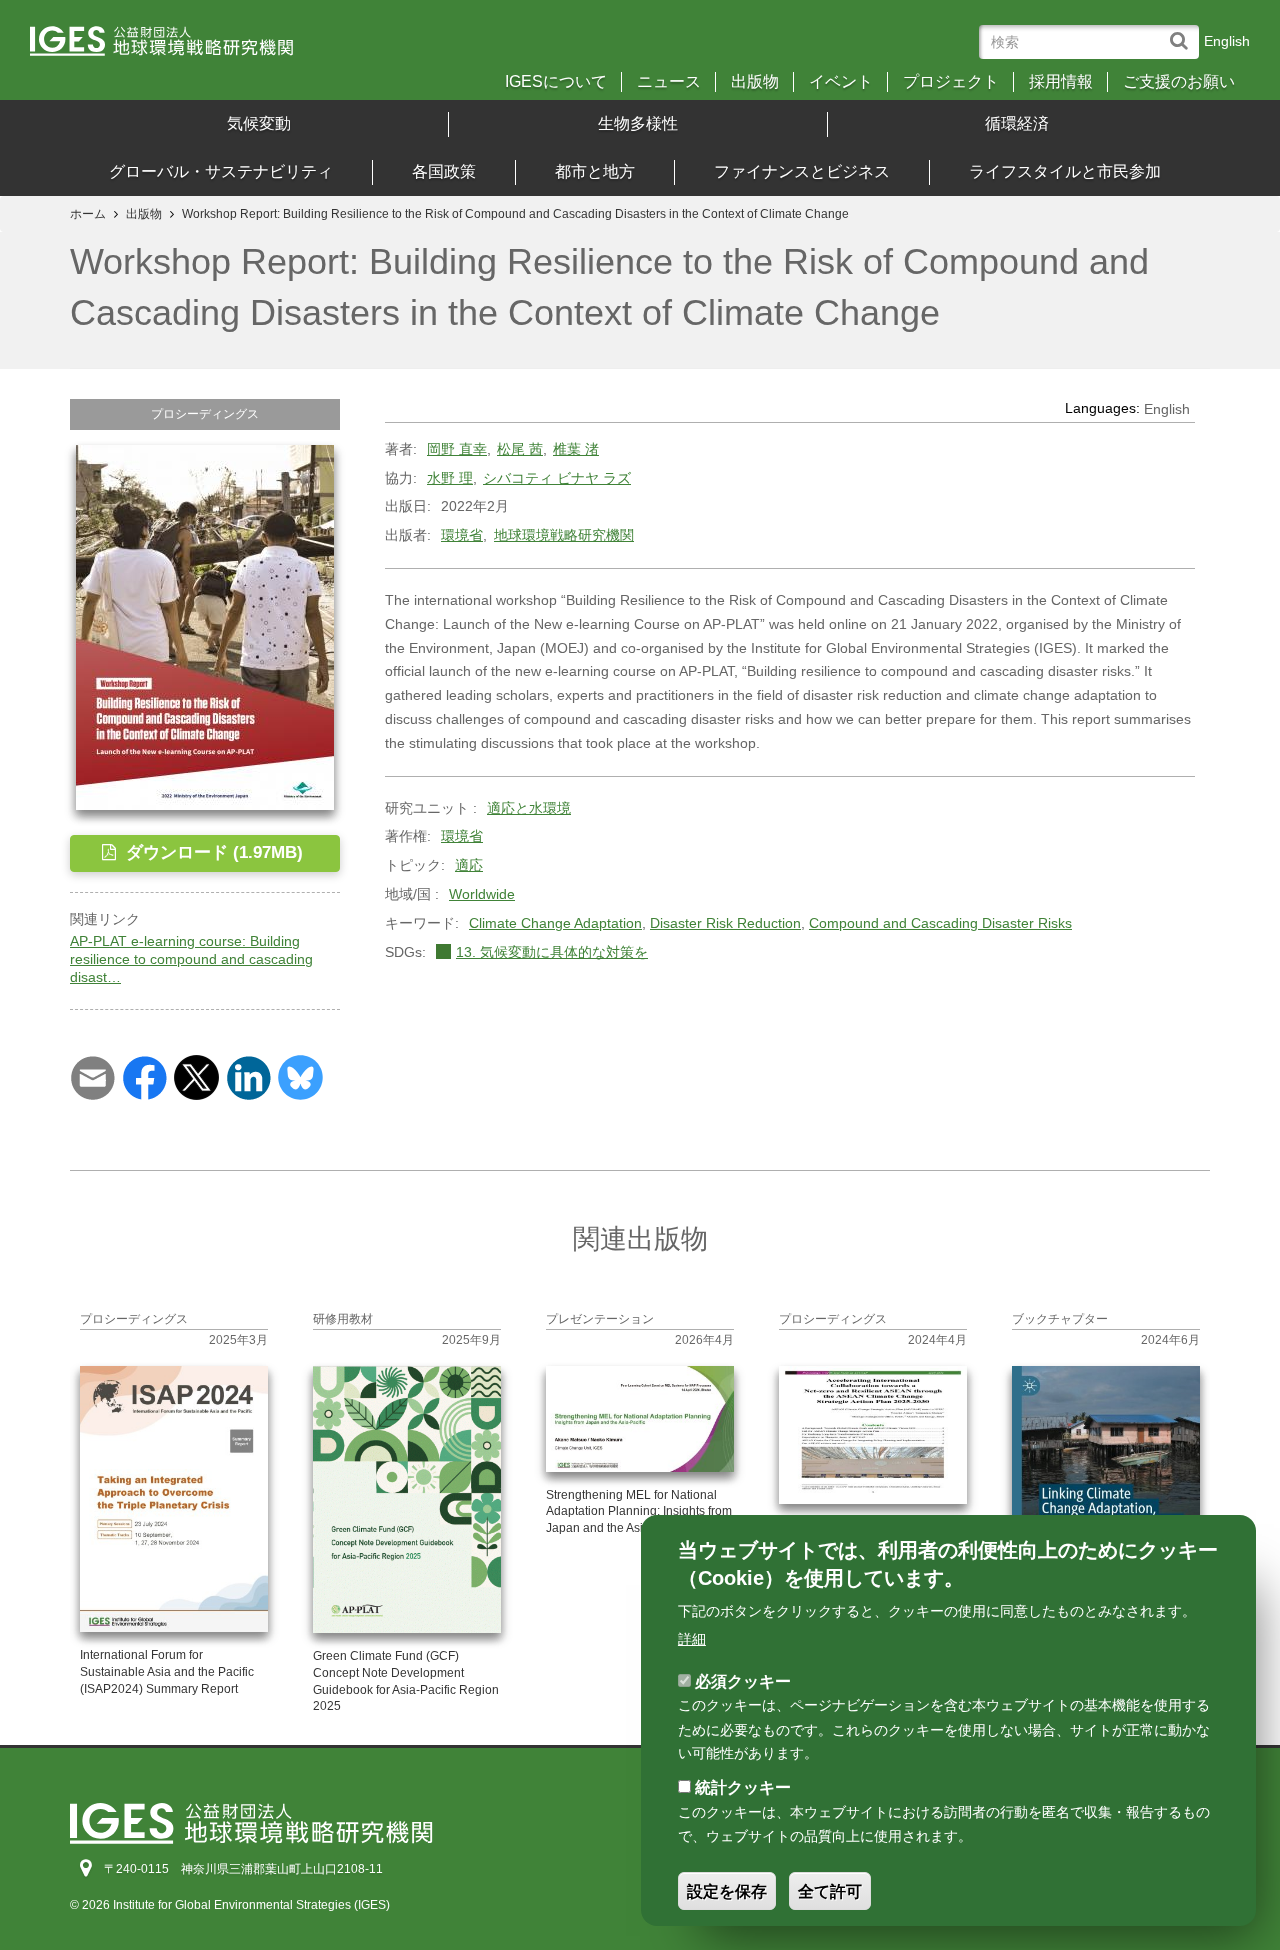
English (1227, 41)
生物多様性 (638, 123)
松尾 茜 (520, 449)
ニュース (669, 82)
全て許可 (830, 1891)
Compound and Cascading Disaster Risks (940, 923)
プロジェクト (951, 82)
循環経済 (1017, 123)
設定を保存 (727, 1891)
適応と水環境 (529, 808)
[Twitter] (196, 1076)
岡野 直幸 (457, 449)
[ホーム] (179, 47)
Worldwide (482, 894)
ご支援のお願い (1179, 82)
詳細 (692, 1638)
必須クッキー (743, 1680)
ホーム (88, 214)
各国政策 (444, 171)
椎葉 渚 (576, 449)
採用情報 (1061, 82)
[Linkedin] (248, 1076)
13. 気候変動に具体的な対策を (552, 952)
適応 (469, 865)
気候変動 (259, 123)
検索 (1183, 31)
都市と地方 (595, 171)
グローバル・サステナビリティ (221, 171)
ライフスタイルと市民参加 (1065, 171)
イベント (841, 82)
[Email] (92, 1076)
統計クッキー (743, 1787)
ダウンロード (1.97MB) (212, 852)
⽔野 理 (450, 478)
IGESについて (556, 82)
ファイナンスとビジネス (802, 171)
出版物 (755, 82)
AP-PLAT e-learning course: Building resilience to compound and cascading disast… (191, 959)
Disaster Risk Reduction (725, 923)
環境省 (462, 535)
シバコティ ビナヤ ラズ (557, 478)
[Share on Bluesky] (300, 1076)
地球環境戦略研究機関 (564, 535)
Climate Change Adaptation (555, 923)
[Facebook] (144, 1076)
